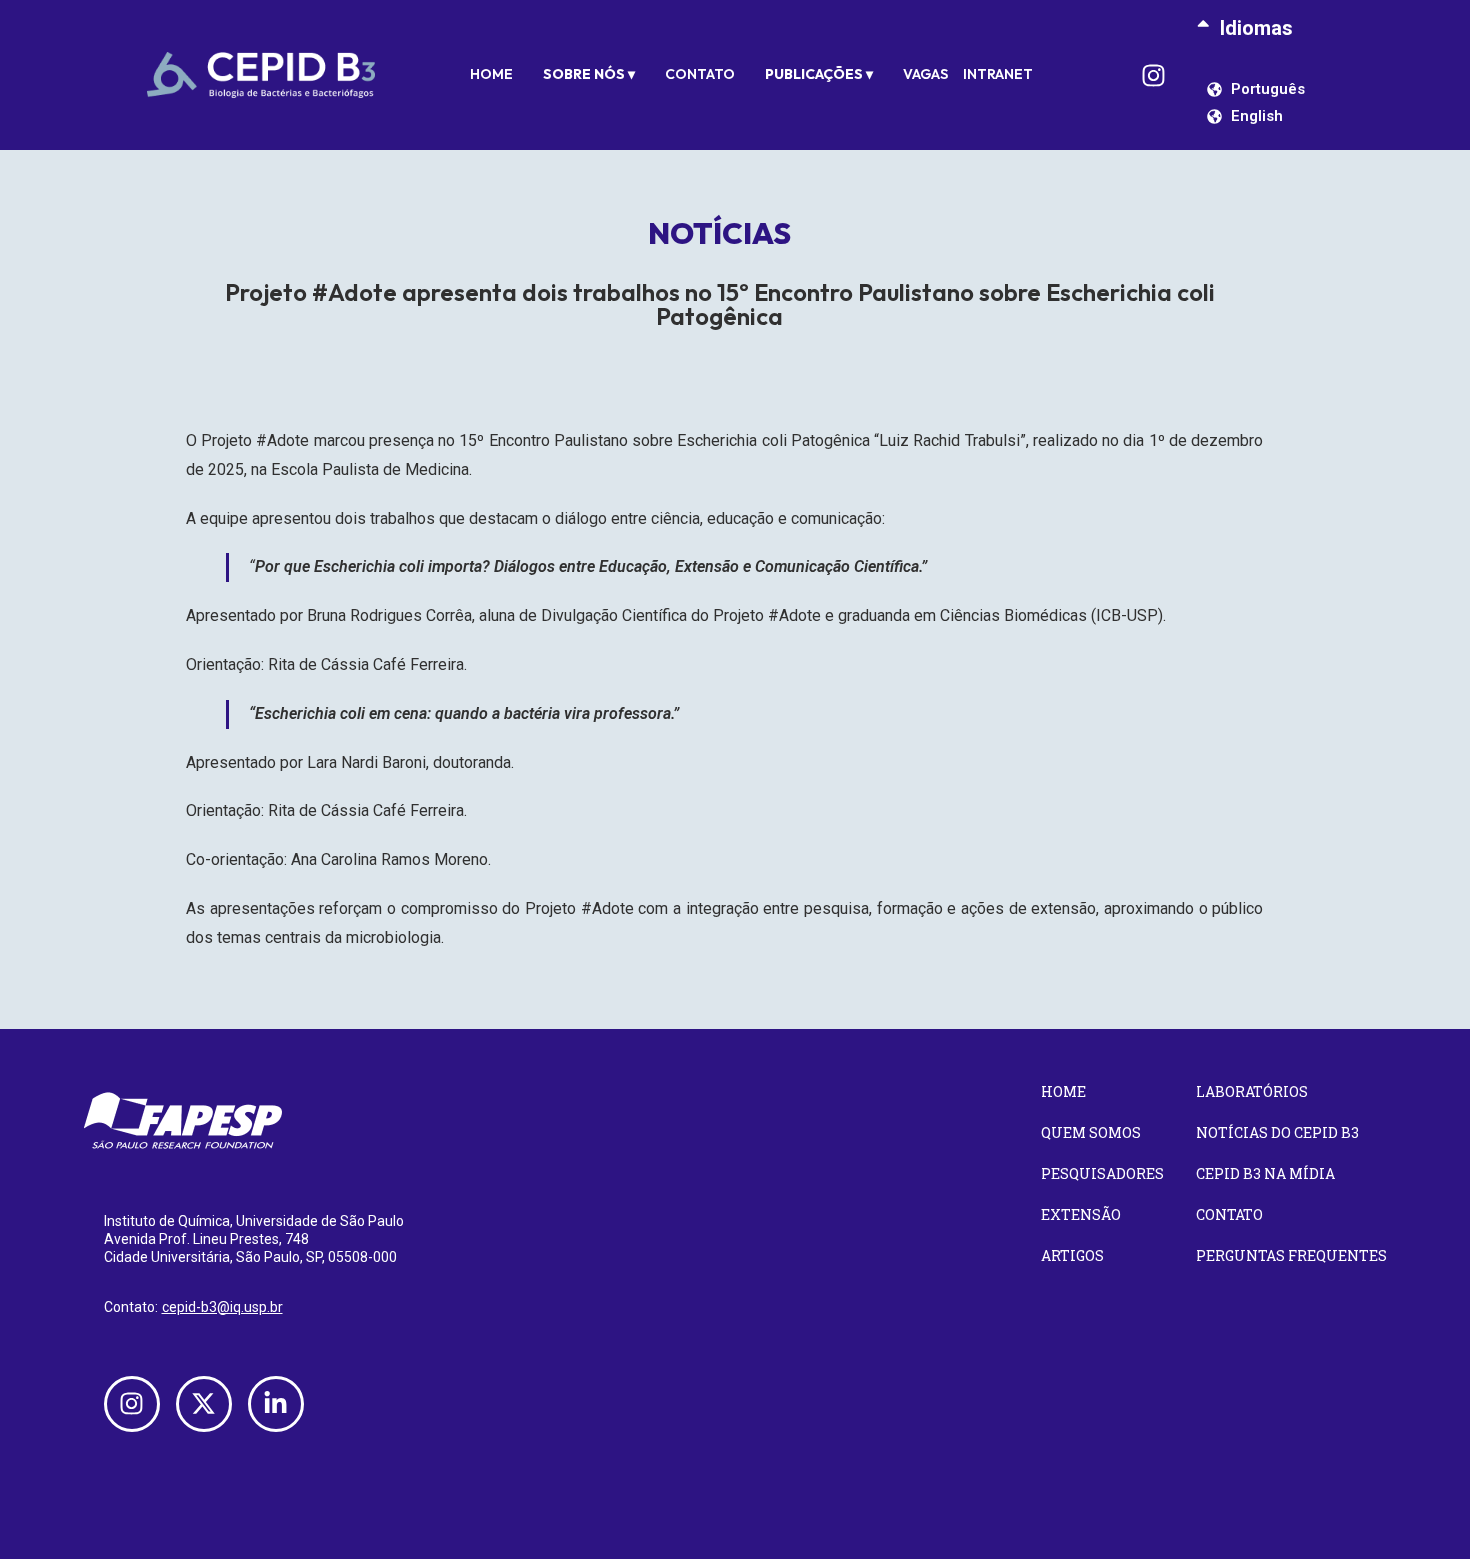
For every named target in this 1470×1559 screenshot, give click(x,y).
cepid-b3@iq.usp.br (222, 1307)
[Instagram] (1154, 75)
